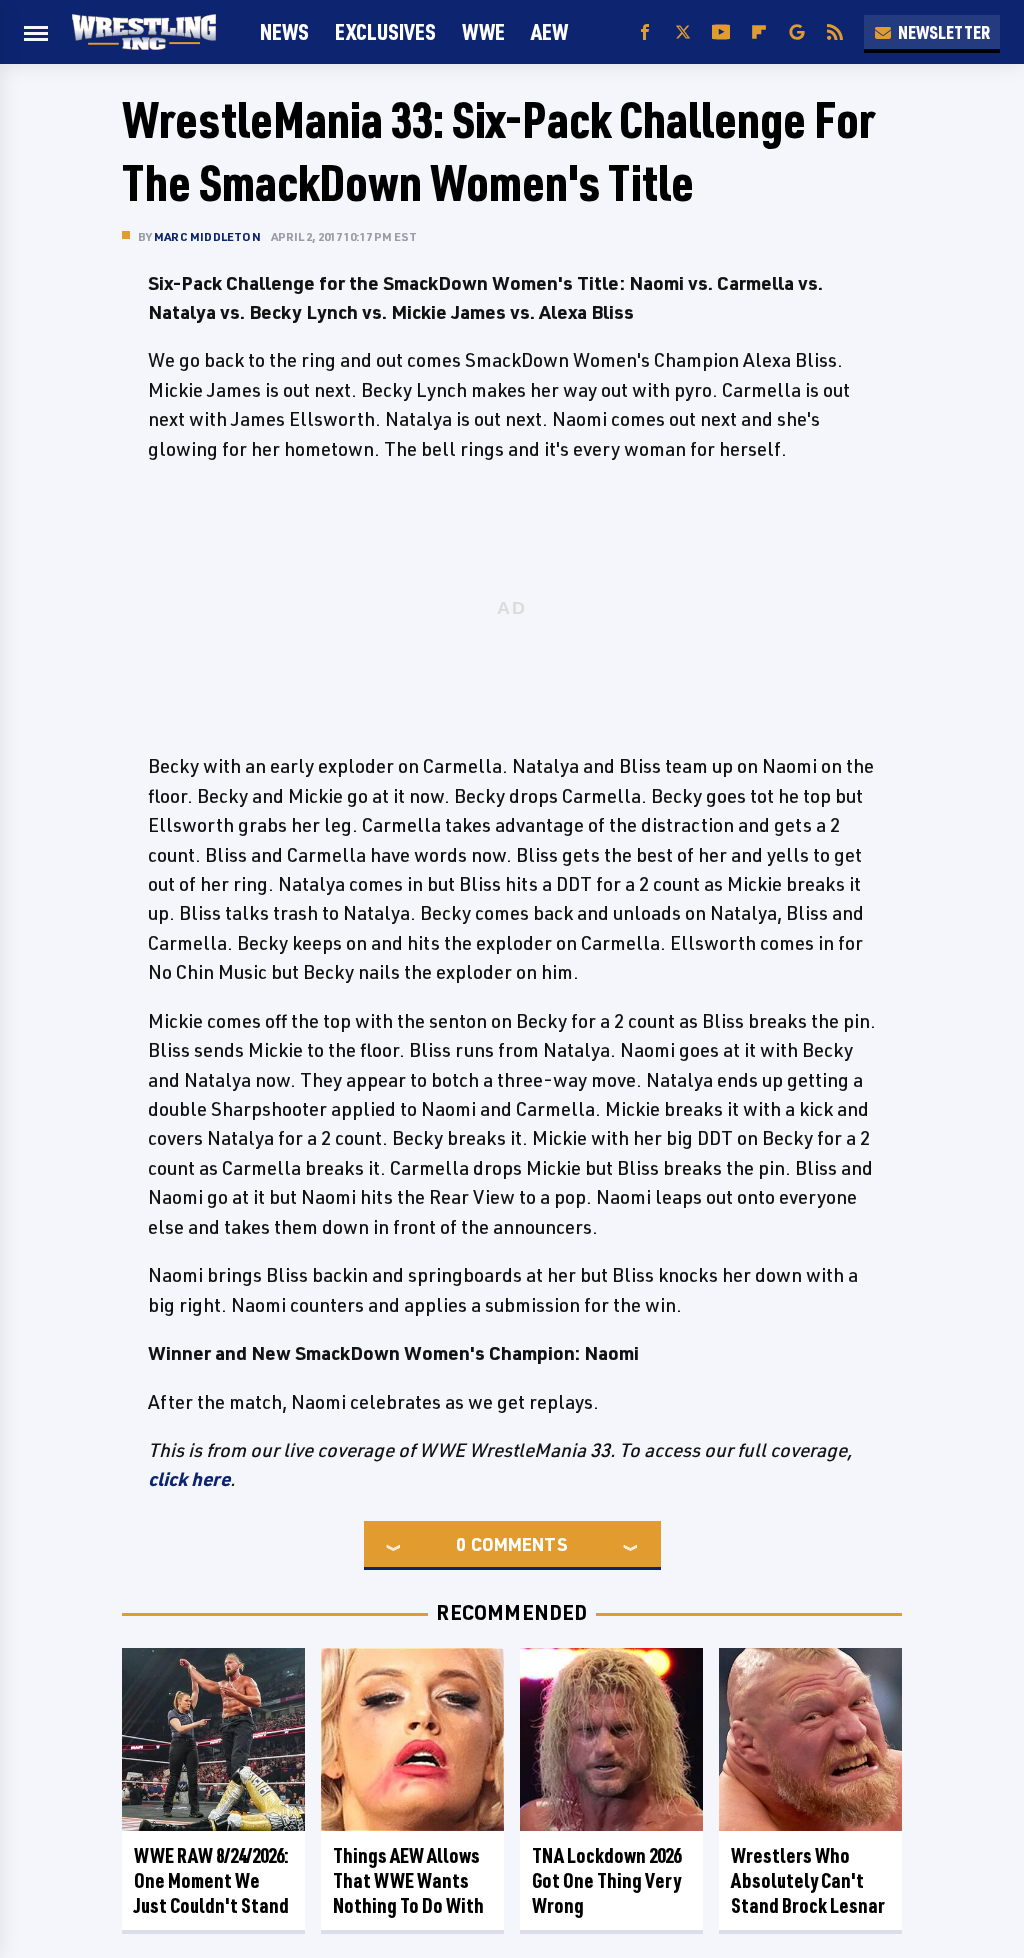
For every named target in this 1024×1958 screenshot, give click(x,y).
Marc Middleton (207, 236)
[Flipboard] (759, 32)
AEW (549, 31)
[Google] (797, 32)
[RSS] (835, 32)
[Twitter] (683, 32)
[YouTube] (721, 32)
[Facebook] (645, 32)
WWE (483, 31)
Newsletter (944, 32)
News (284, 31)
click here (189, 1479)
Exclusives (385, 31)
